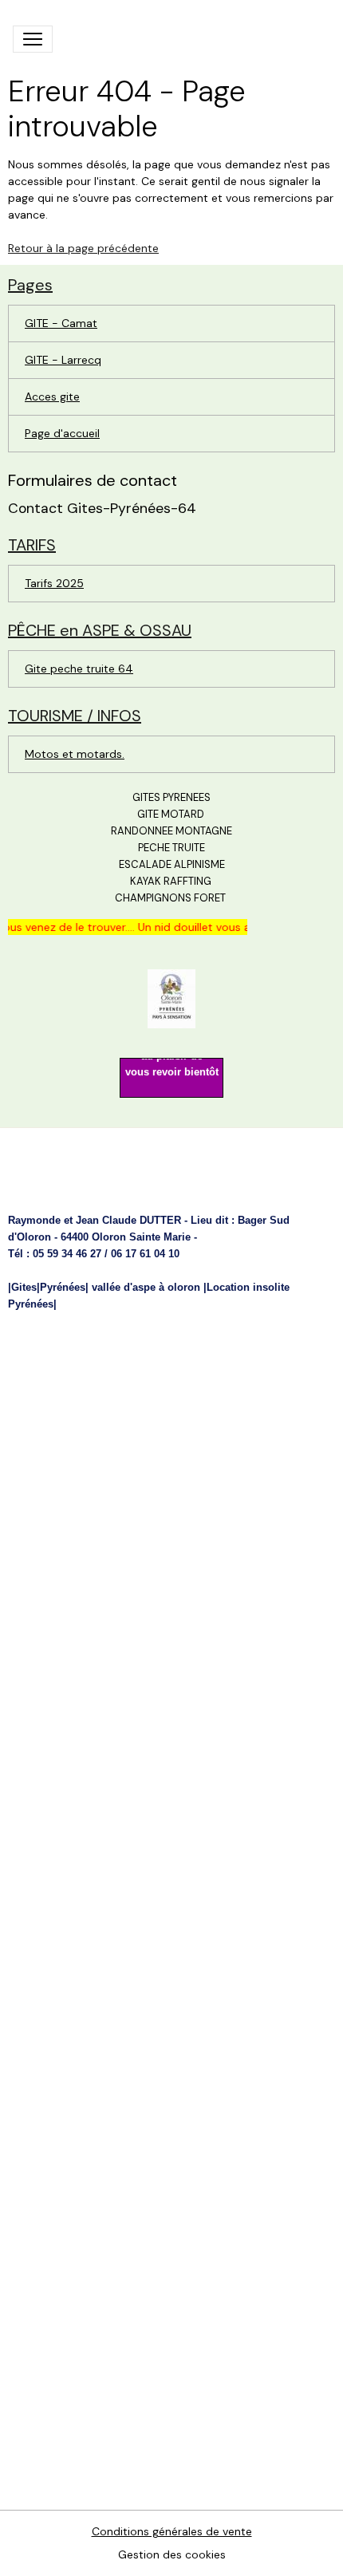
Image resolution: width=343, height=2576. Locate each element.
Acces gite (52, 396)
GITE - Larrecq (63, 360)
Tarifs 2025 (54, 583)
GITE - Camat (61, 323)
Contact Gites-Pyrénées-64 (102, 508)
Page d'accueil (62, 433)
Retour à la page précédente (83, 248)
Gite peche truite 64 (79, 669)
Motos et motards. (75, 754)
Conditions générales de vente (172, 2531)
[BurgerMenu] (33, 39)
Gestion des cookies (172, 2554)
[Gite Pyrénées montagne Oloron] (171, 998)
